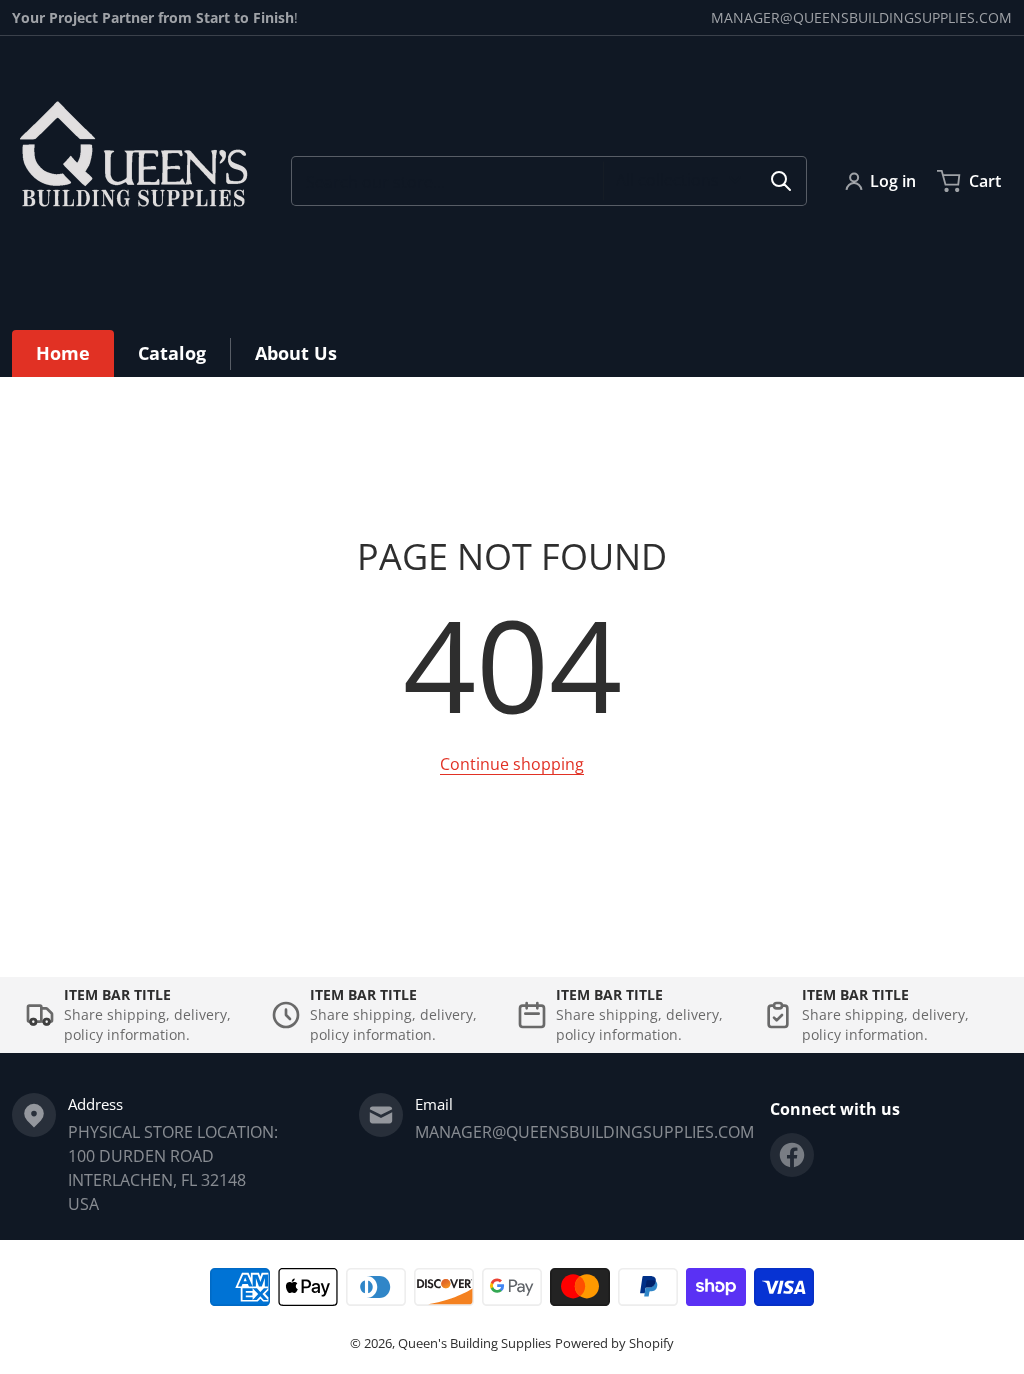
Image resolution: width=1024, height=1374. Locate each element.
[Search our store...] (781, 181)
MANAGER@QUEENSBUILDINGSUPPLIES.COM (861, 17)
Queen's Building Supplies (474, 1343)
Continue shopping (512, 764)
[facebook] (792, 1155)
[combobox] (549, 181)
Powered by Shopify (614, 1343)
